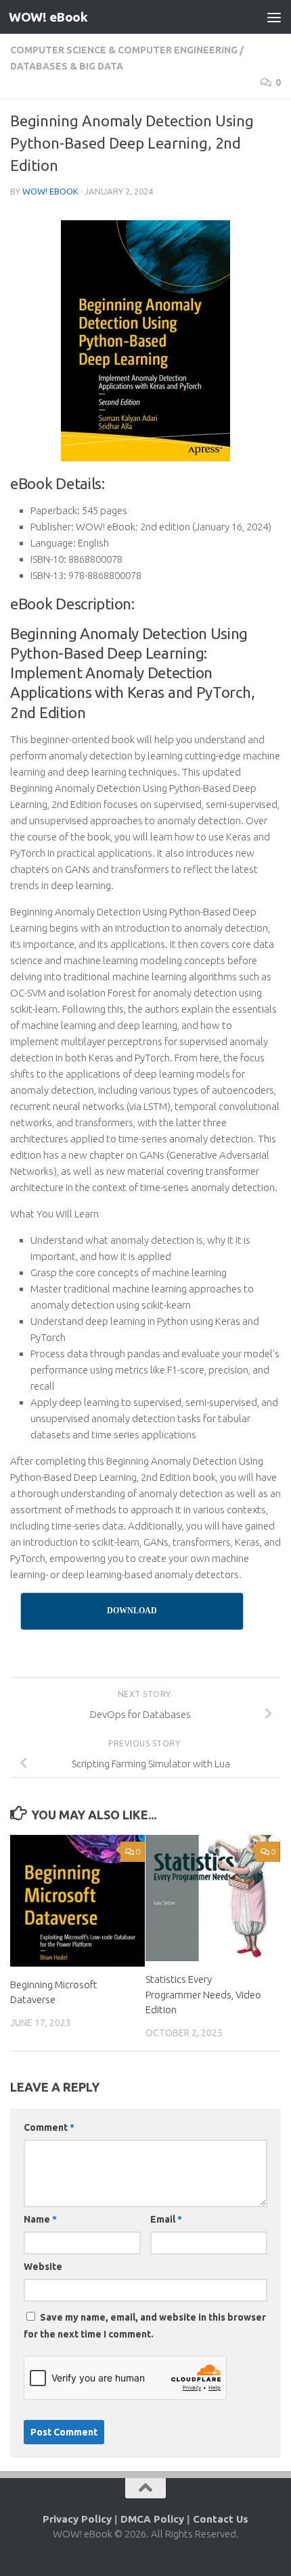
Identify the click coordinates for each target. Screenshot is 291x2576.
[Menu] (274, 17)
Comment (49, 2127)
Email (166, 2219)
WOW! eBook (48, 17)
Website (43, 2267)
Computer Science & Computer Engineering (124, 50)
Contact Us (221, 2519)
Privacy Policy (77, 2519)
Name (40, 2219)
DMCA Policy (152, 2519)
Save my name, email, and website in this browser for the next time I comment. (145, 2326)
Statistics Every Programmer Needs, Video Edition (203, 1994)
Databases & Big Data (67, 66)
